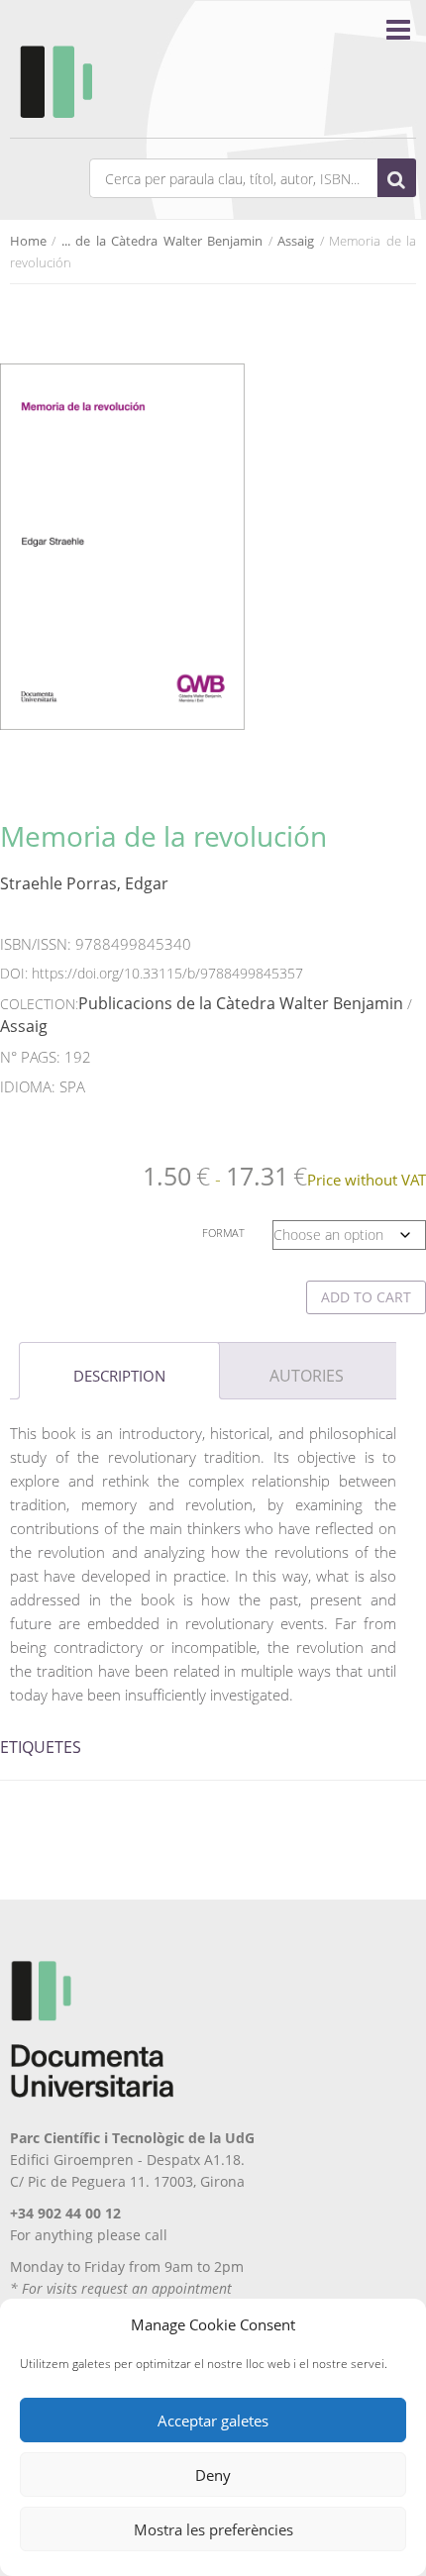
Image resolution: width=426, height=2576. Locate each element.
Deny (213, 2475)
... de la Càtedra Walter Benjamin (162, 241)
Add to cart (366, 1297)
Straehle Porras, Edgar (84, 883)
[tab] (119, 1371)
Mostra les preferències (213, 2529)
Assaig (296, 241)
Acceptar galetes (213, 2421)
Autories (307, 1376)
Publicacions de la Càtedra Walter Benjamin (241, 1003)
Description (119, 1376)
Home (28, 241)
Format (223, 1233)
